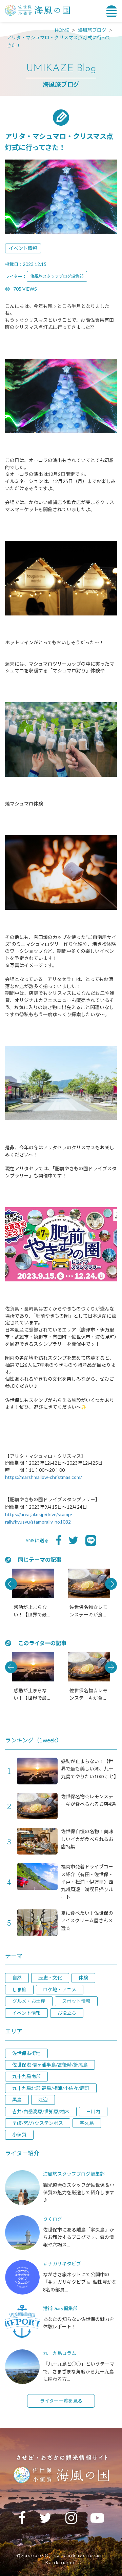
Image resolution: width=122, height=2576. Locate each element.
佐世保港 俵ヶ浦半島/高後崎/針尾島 (50, 2065)
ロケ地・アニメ (60, 1989)
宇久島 (87, 2123)
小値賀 (19, 2134)
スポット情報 (76, 2001)
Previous (11, 1584)
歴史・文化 (50, 1978)
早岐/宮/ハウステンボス (38, 2123)
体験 (83, 1978)
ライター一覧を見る (61, 2401)
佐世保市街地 (26, 2053)
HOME (62, 30)
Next (111, 1584)
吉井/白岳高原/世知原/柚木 (41, 2111)
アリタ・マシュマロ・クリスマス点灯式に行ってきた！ (59, 41)
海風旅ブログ (92, 30)
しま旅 (19, 1989)
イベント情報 (23, 248)
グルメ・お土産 (29, 2001)
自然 (17, 1978)
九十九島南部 (26, 2076)
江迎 (43, 2100)
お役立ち (67, 2013)
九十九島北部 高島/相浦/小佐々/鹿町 (51, 2088)
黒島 (17, 2100)
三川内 (93, 2111)
